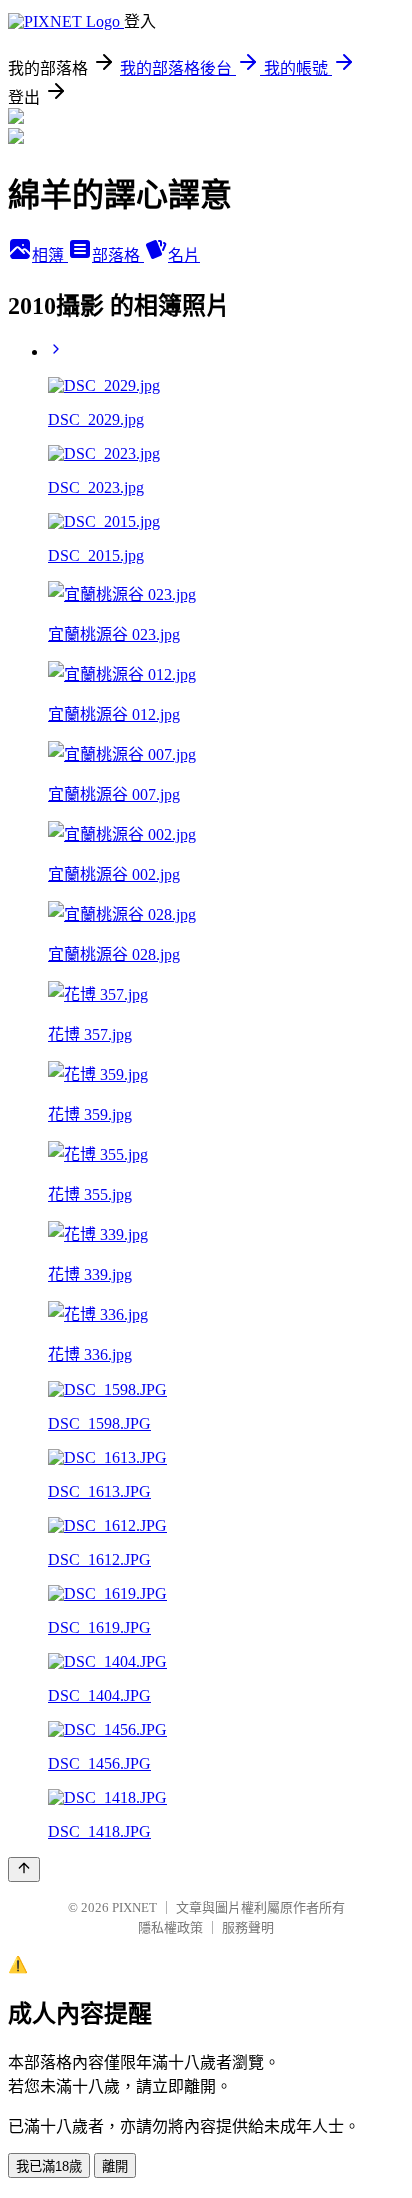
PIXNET (134, 1907)
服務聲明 (248, 1927)
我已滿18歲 (49, 2166)
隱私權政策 (170, 1927)
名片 (184, 255)
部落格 (118, 255)
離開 (115, 2166)
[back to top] (24, 1869)
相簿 (50, 255)
